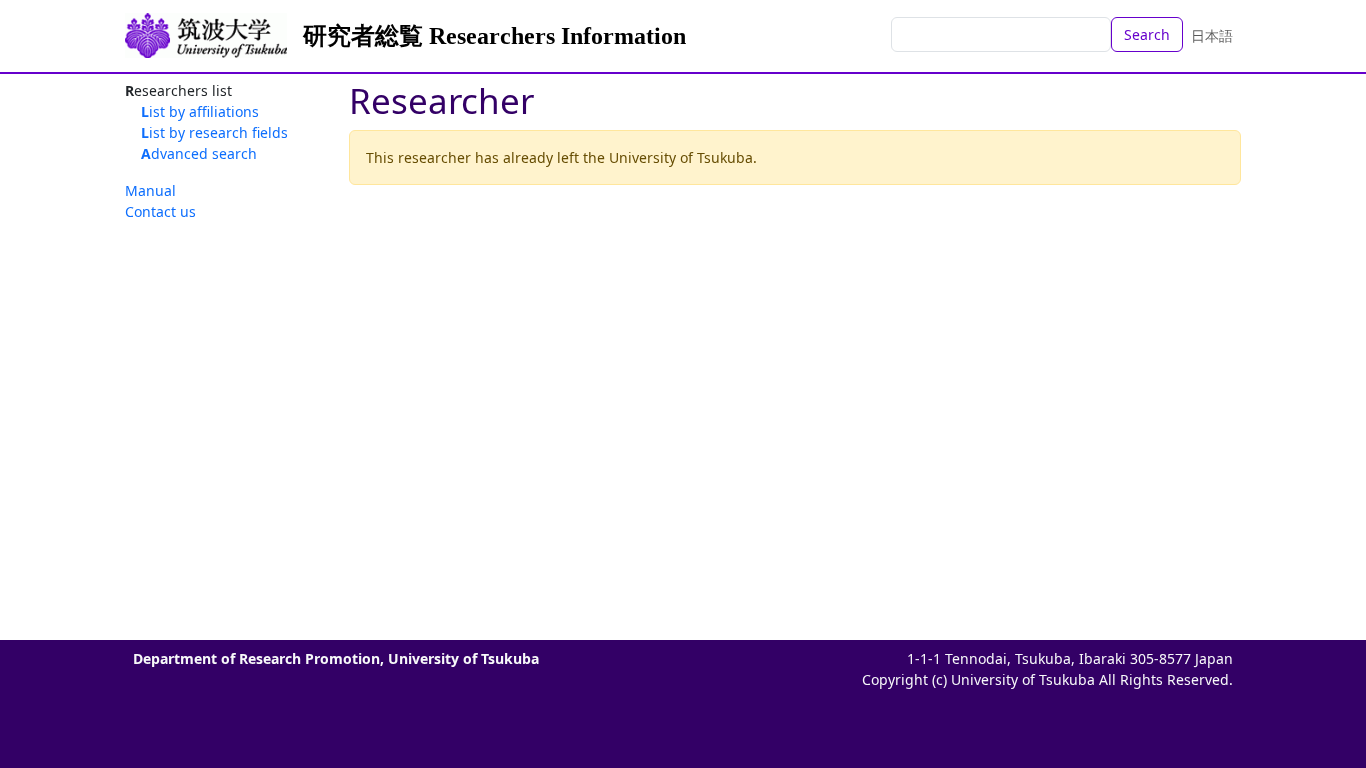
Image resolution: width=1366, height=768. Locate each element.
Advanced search (199, 153)
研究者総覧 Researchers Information (494, 36)
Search (1147, 34)
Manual (150, 190)
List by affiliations (200, 111)
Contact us (160, 211)
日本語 (1212, 35)
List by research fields (214, 132)
